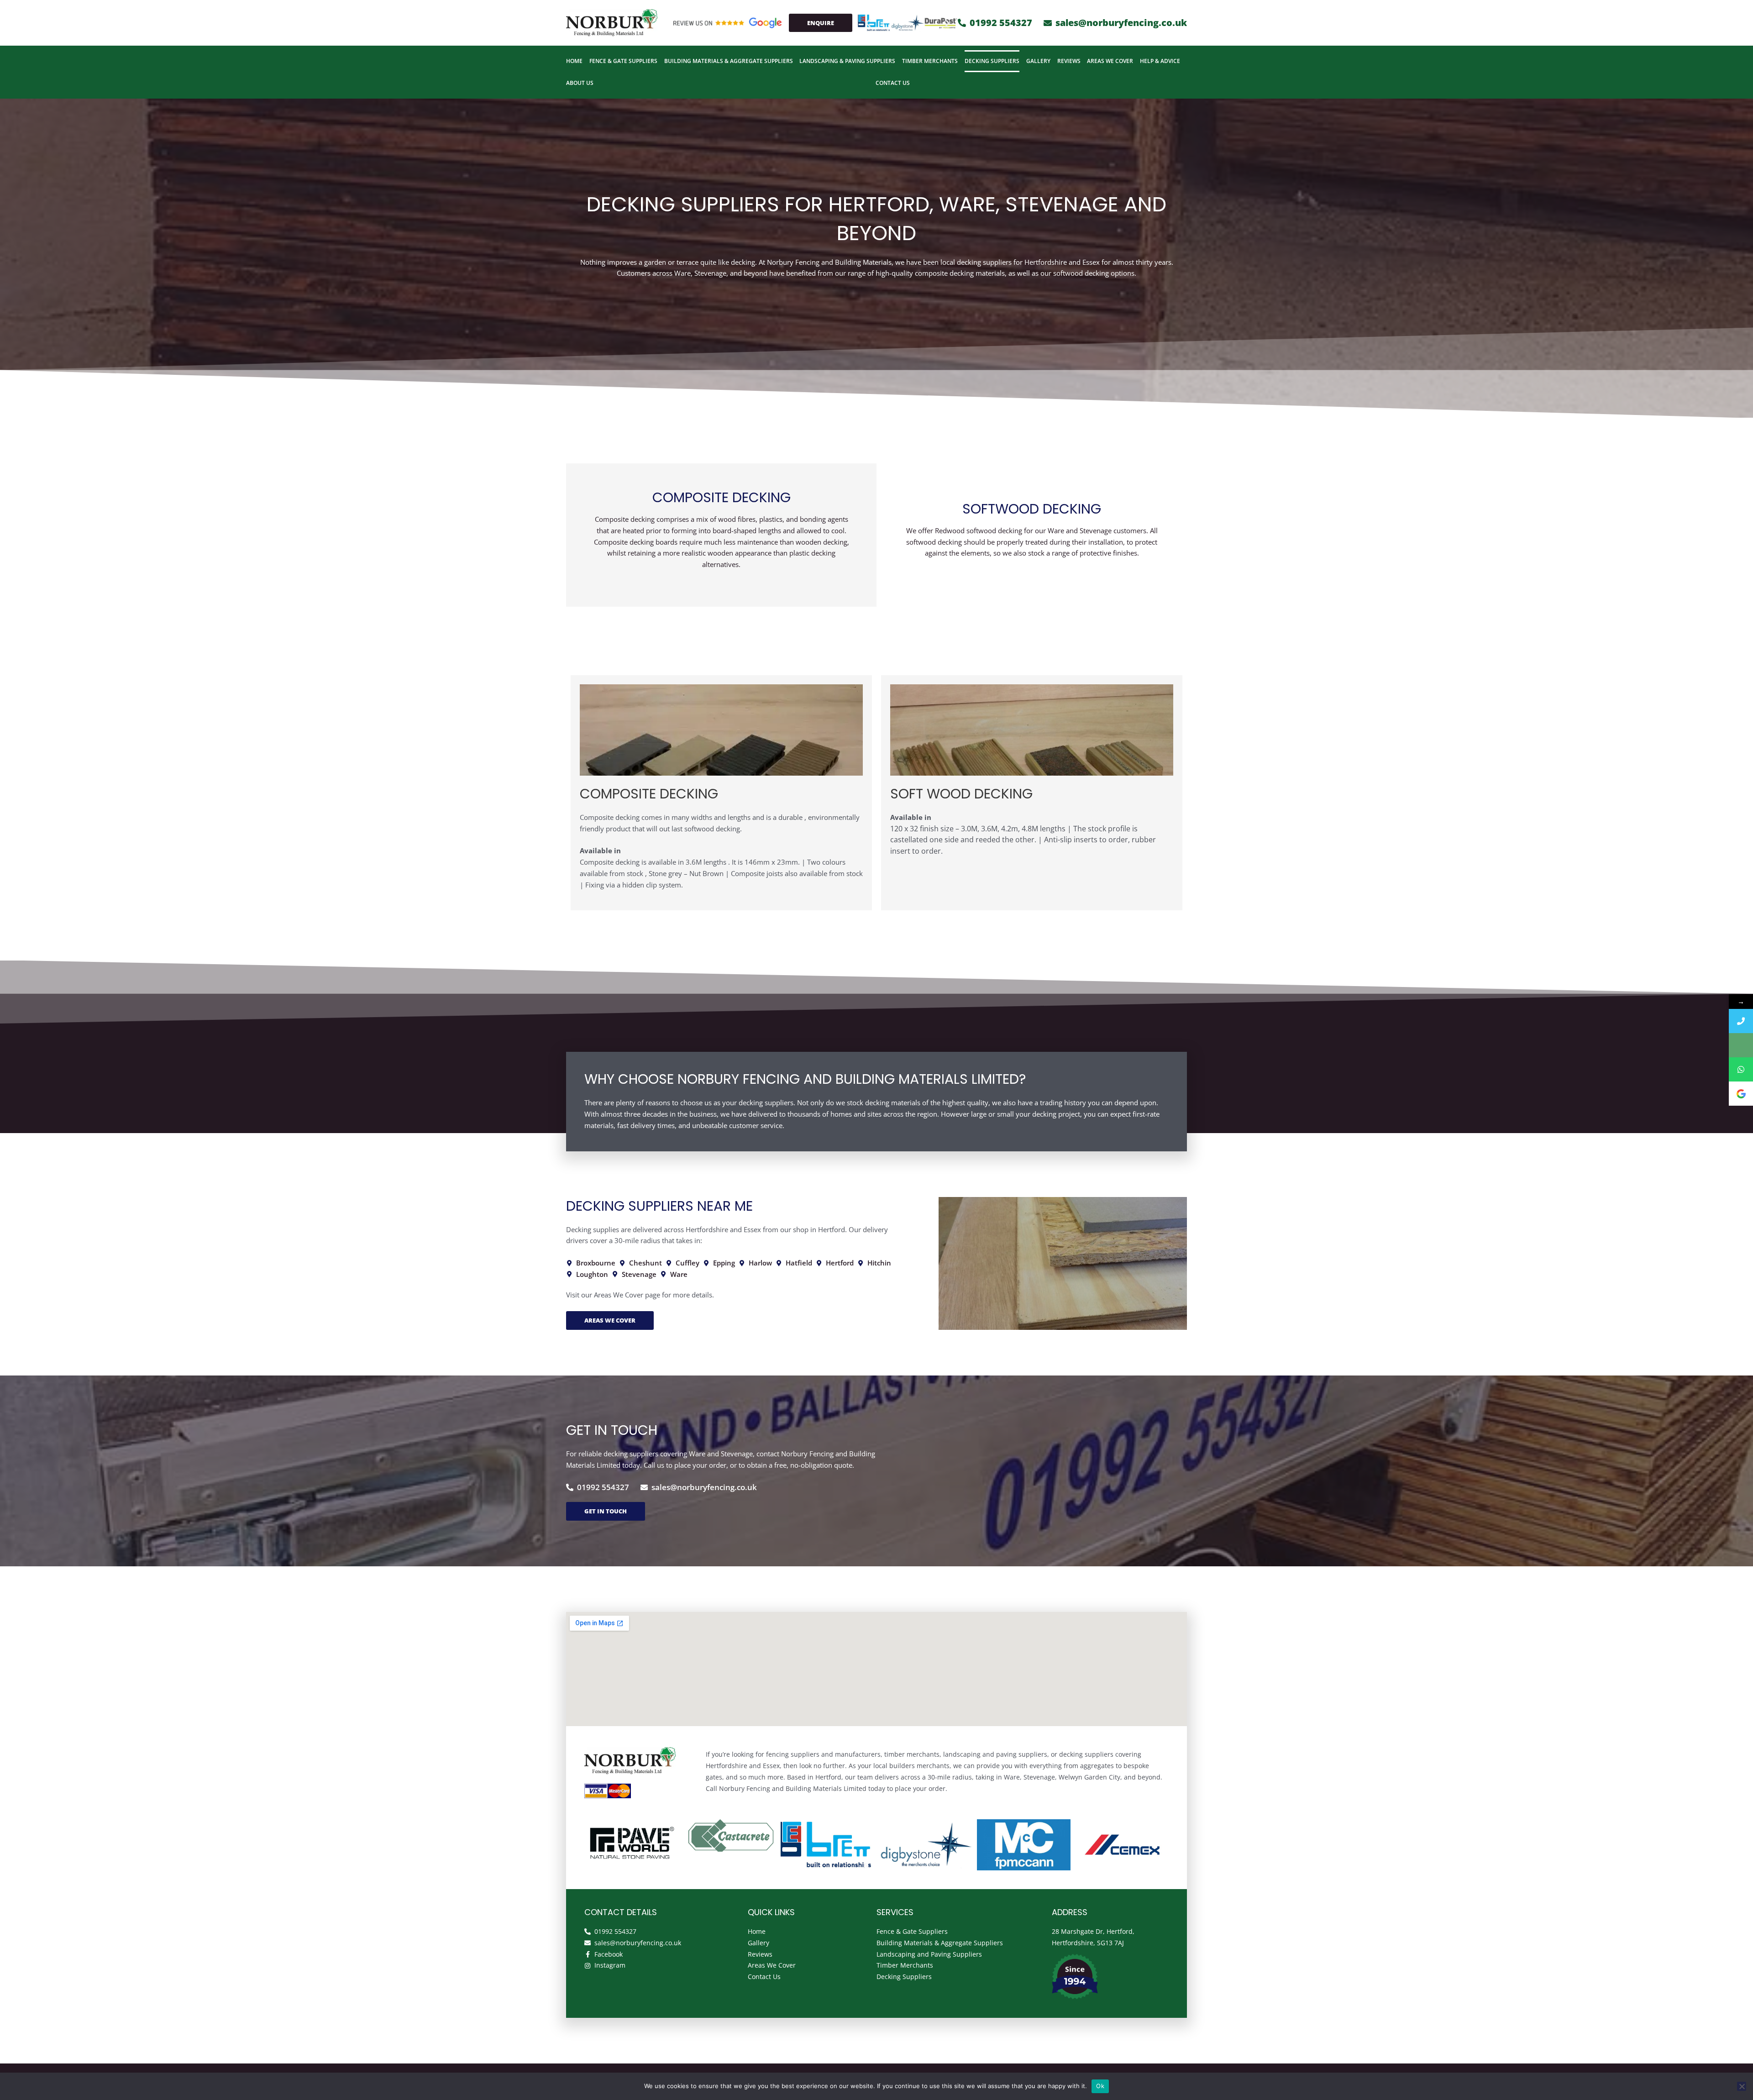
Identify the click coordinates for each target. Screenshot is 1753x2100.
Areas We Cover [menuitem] (1110, 61)
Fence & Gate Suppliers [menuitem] (623, 61)
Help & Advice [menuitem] (1160, 61)
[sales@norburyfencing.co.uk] (1741, 1045)
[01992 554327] (1741, 1021)
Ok (1100, 2086)
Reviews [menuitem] (1069, 61)
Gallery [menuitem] (1038, 61)
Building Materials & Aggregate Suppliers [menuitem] (729, 61)
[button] (868, 23)
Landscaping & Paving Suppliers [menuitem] (847, 61)
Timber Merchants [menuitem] (930, 61)
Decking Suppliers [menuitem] (992, 61)
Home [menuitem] (574, 61)
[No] (1742, 2086)
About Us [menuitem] (580, 83)
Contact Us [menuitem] (893, 83)
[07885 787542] (1741, 1069)
